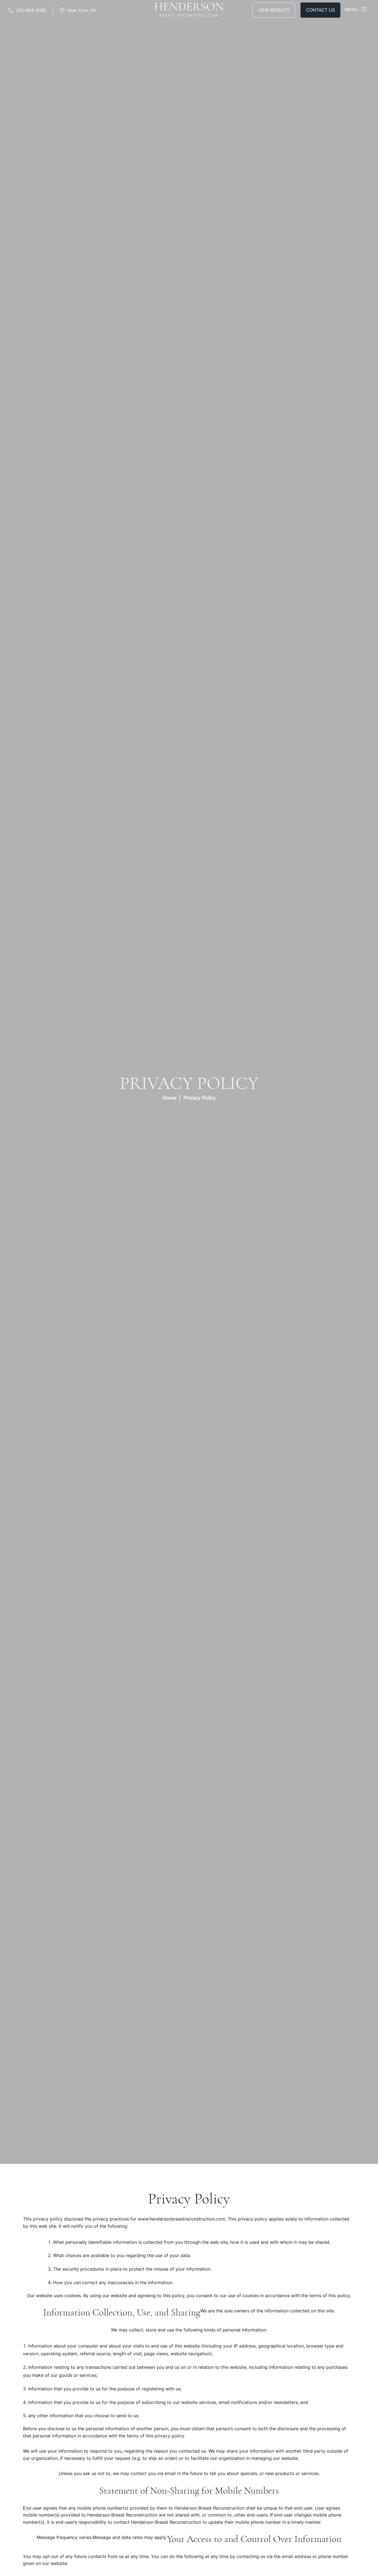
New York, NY (82, 11)
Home (169, 1098)
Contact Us (320, 11)
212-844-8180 (31, 11)
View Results (274, 11)
